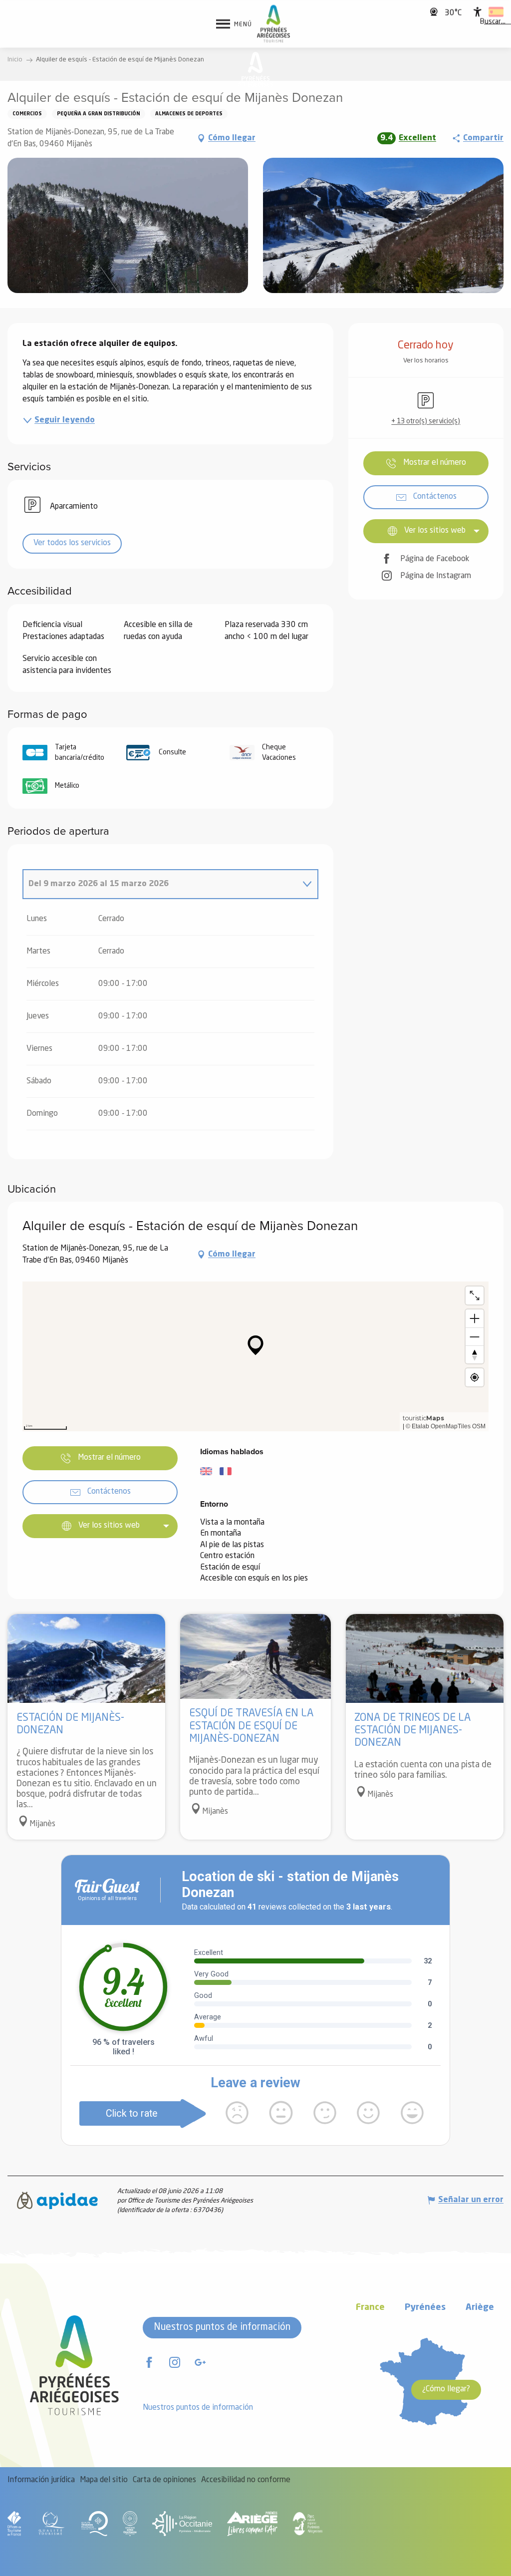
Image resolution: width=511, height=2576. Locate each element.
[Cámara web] (435, 12)
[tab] (160, 884)
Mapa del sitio (104, 2480)
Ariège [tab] (480, 2308)
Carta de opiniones (164, 2480)
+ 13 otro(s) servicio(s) (426, 421)
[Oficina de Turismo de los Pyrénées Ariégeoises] (274, 24)
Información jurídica (41, 2480)
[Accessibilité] (478, 12)
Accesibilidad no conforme (246, 2480)
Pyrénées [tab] (425, 2308)
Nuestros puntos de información (222, 2327)
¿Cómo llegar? (446, 2389)
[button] (493, 22)
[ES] (496, 12)
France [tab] (370, 2308)
